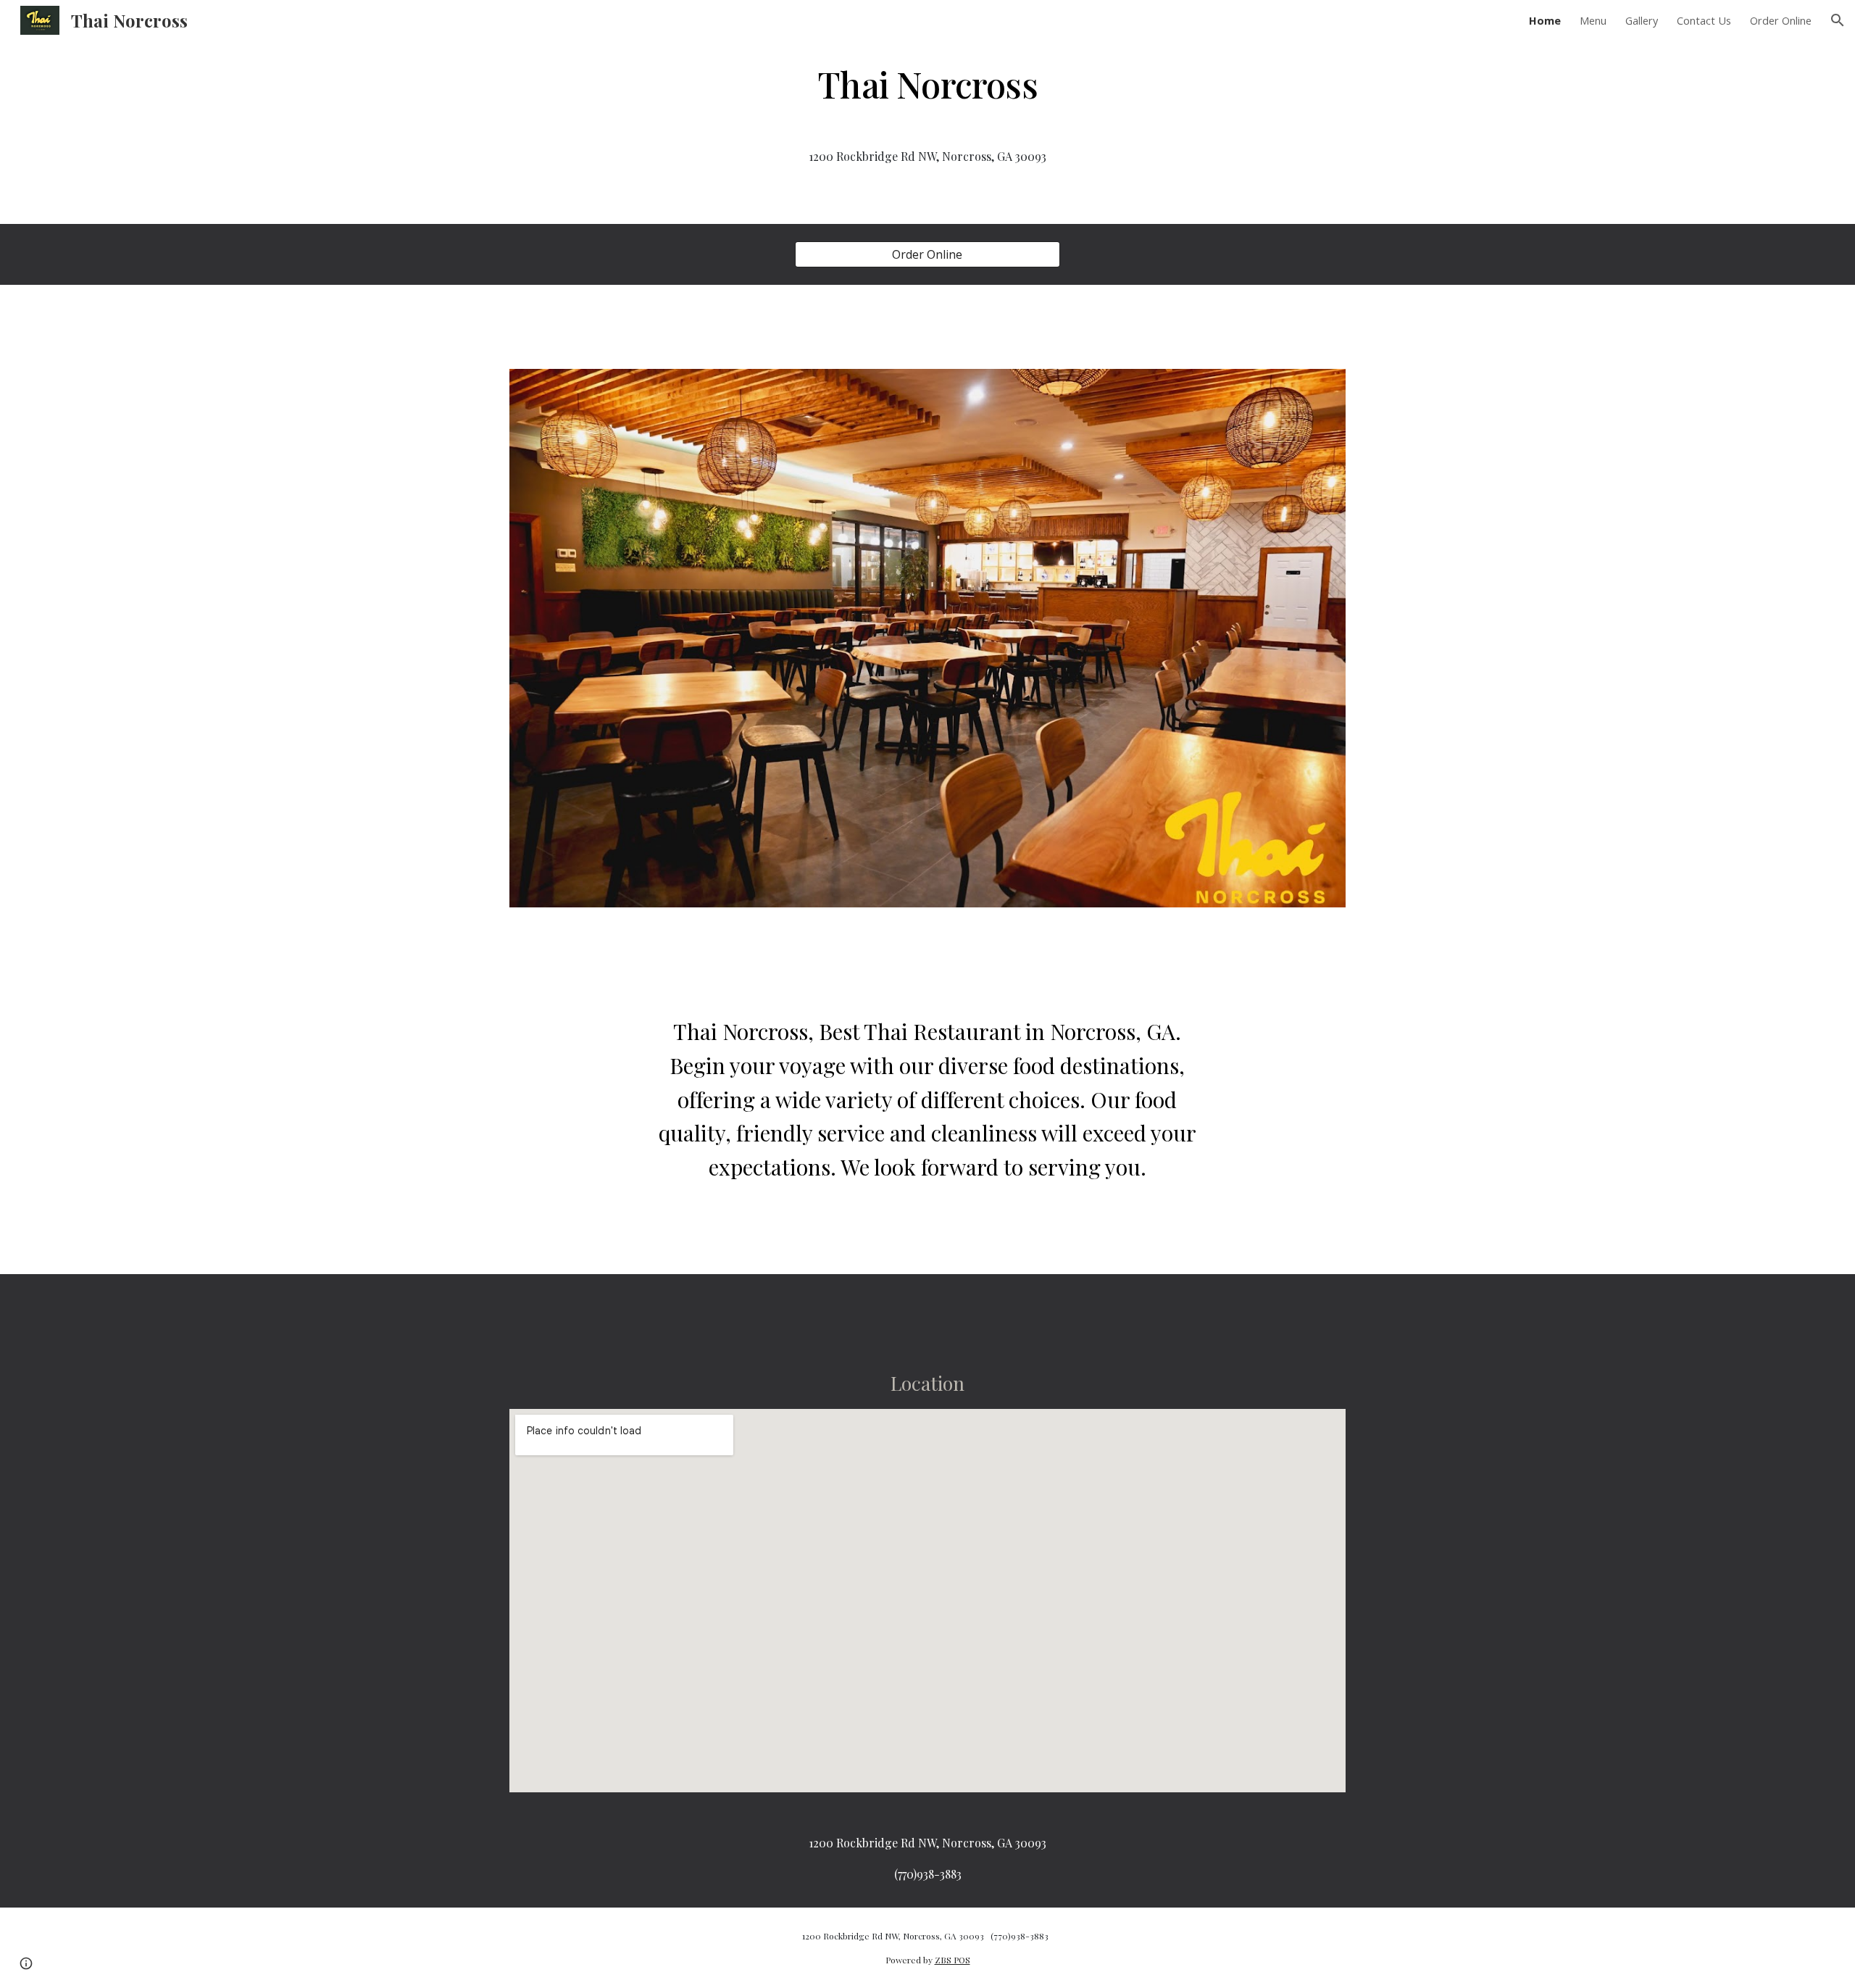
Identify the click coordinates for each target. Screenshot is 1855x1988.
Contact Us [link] (1704, 20)
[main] (927, 83)
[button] (1838, 20)
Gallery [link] (1642, 20)
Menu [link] (1593, 20)
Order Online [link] (1781, 20)
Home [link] (1545, 20)
